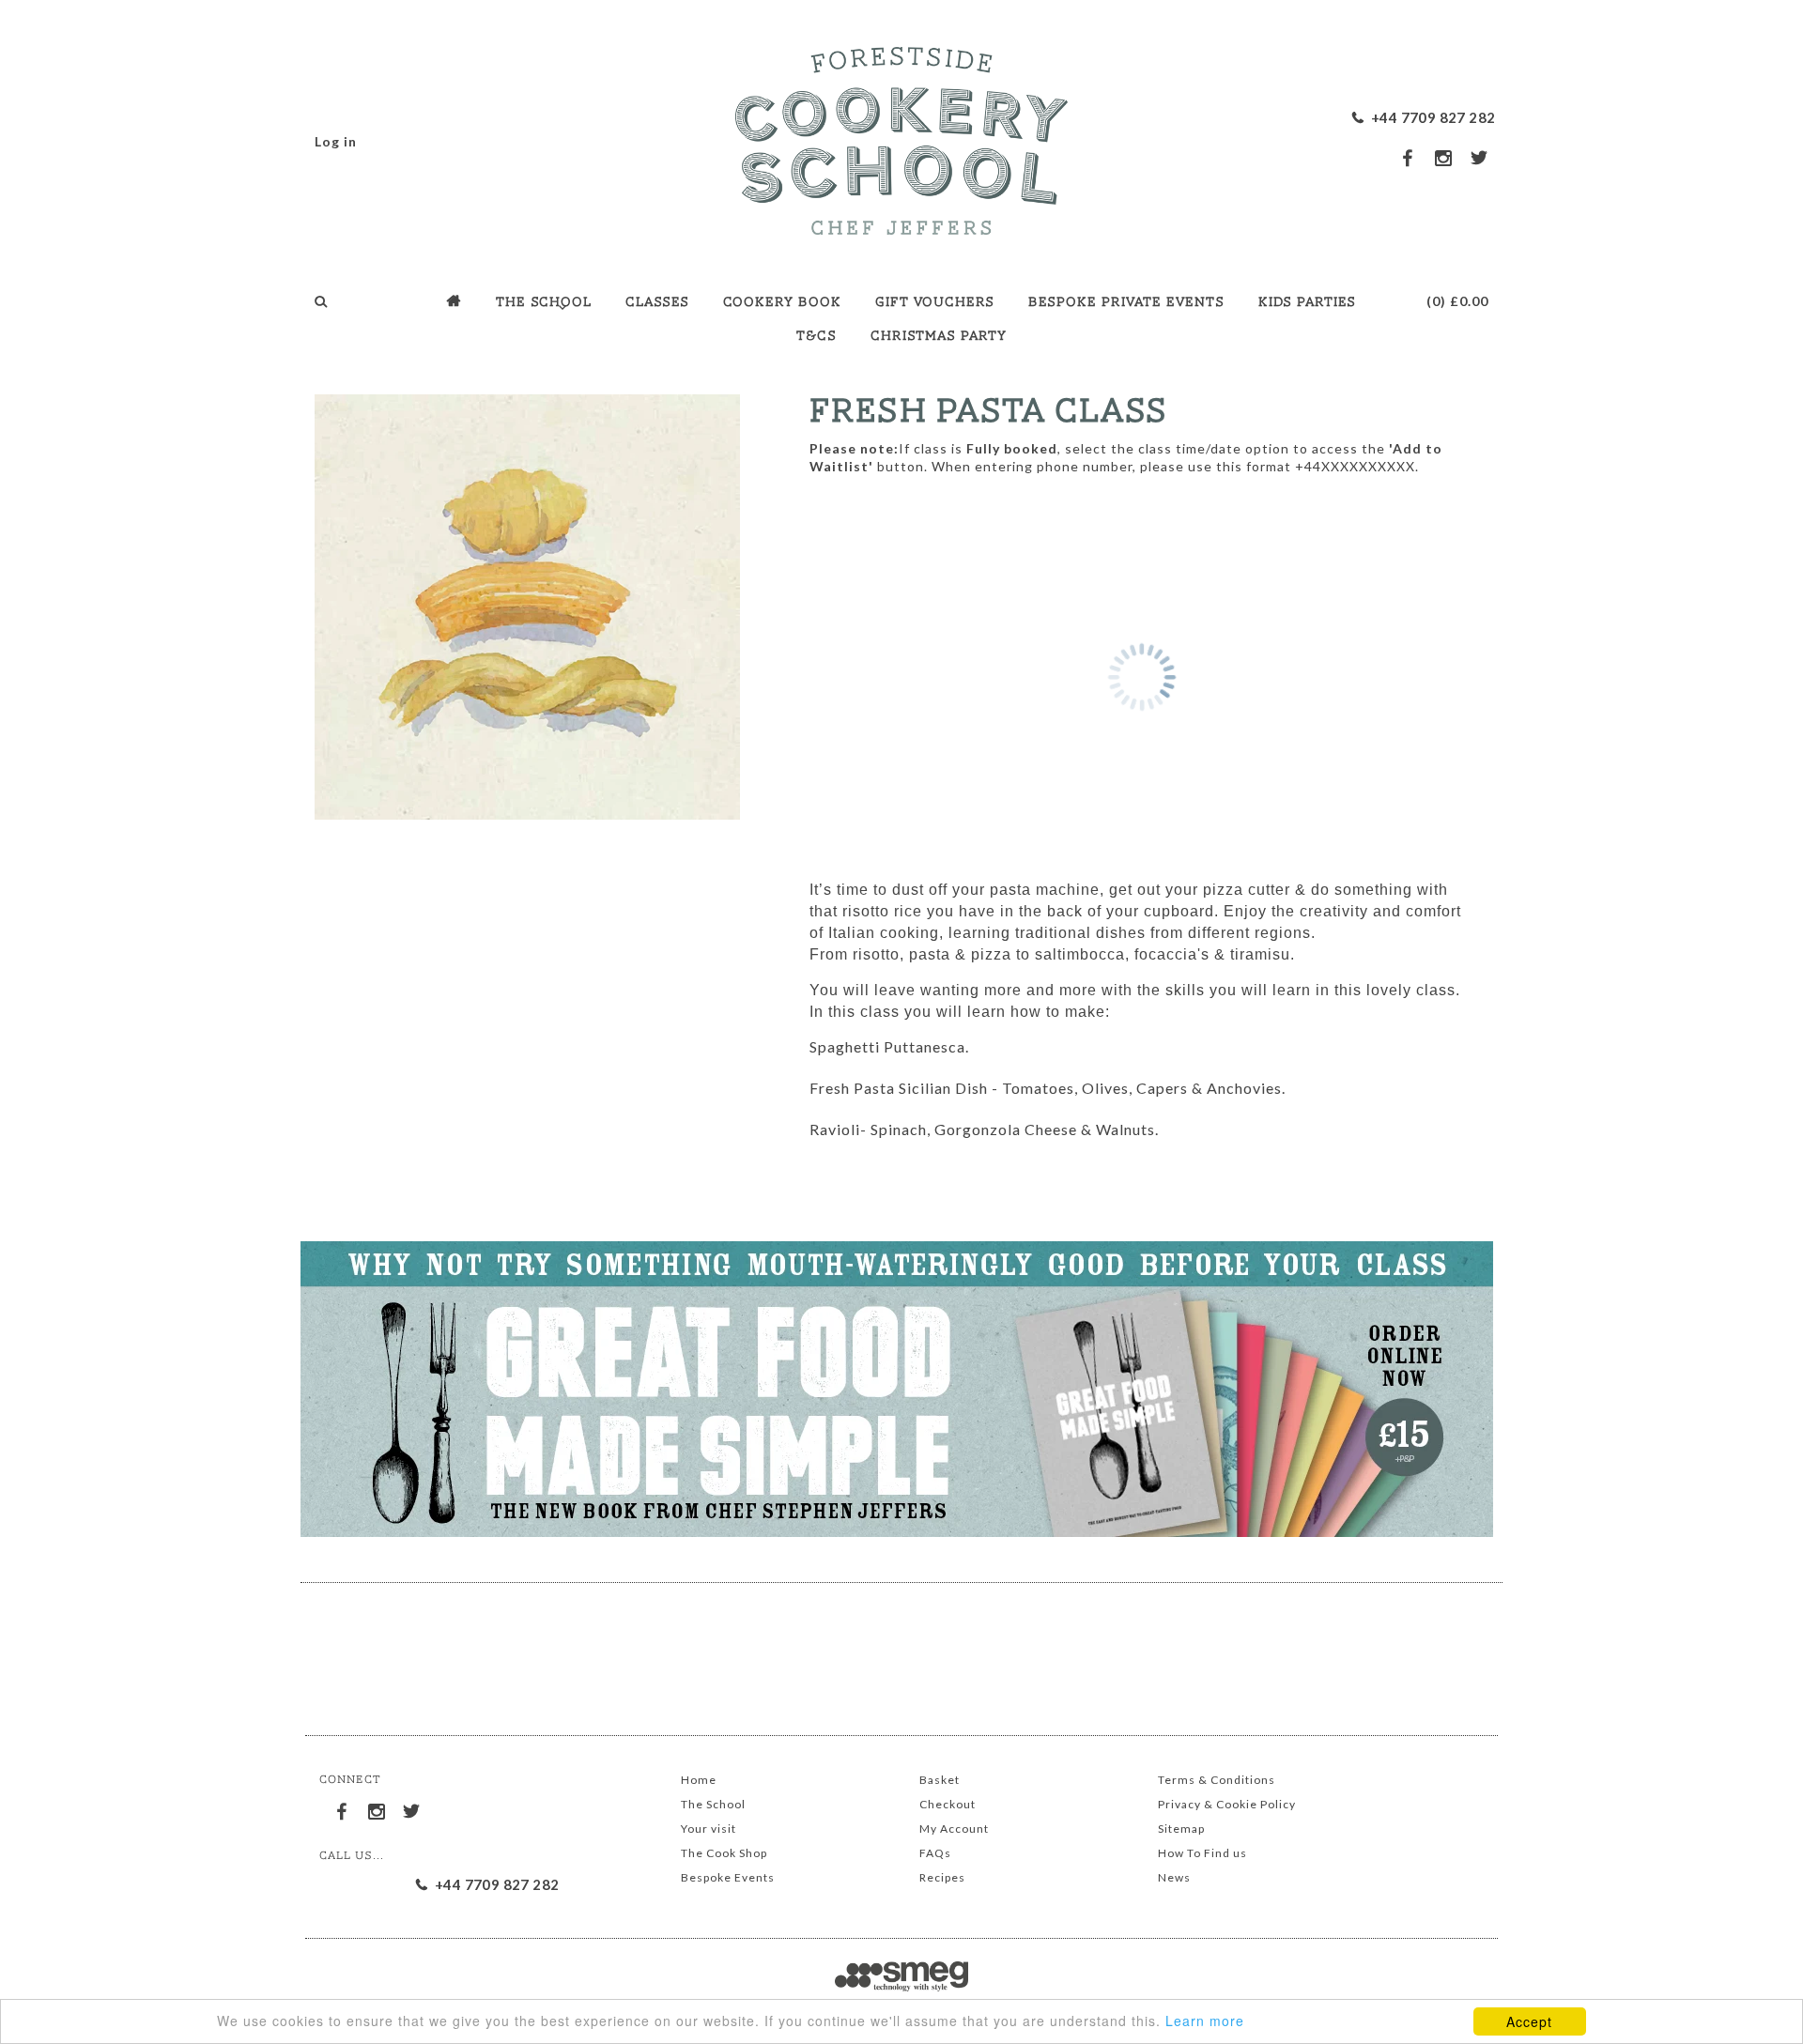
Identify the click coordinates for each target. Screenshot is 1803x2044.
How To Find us (1202, 1853)
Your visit (709, 1829)
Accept (1529, 2021)
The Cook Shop (724, 1853)
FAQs (935, 1853)
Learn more (1205, 2021)
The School (713, 1804)
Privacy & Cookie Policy (1227, 1804)
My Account (954, 1829)
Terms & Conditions (1217, 1780)
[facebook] (1409, 157)
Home (699, 1780)
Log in (336, 141)
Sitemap (1181, 1829)
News (1174, 1877)
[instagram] (1444, 158)
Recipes (942, 1877)
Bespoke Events (728, 1877)
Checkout (948, 1804)
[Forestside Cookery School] (901, 136)
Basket (940, 1780)
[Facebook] (343, 1808)
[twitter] (1480, 157)
